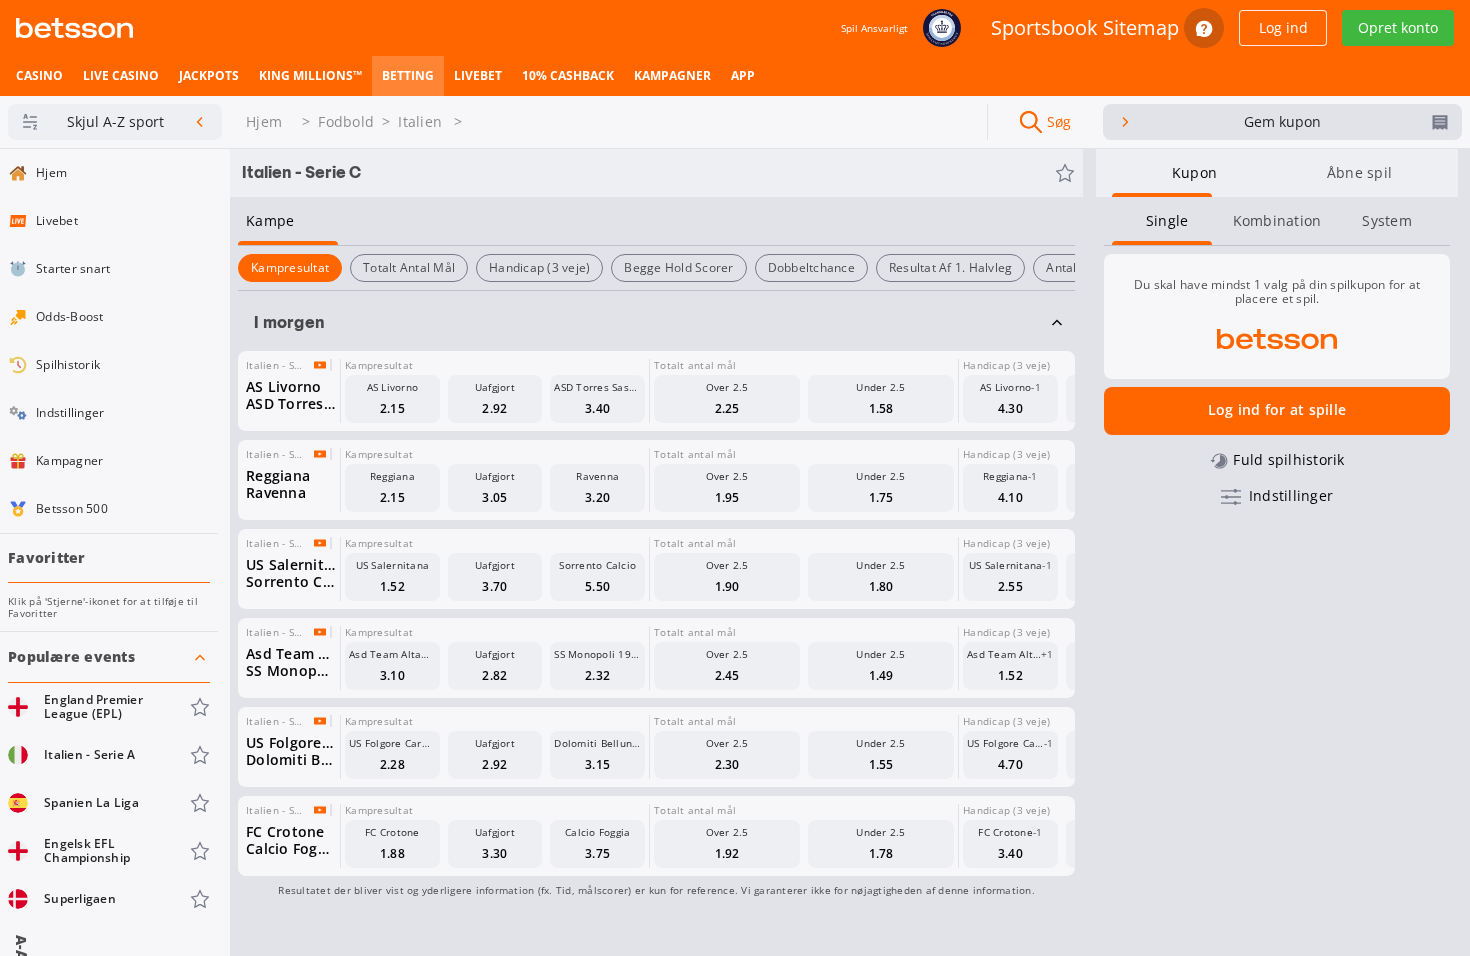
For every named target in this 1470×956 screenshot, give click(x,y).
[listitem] (39, 76)
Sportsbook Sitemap (1085, 27)
